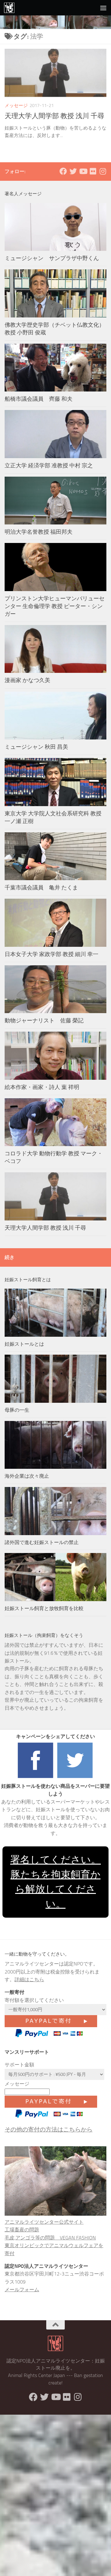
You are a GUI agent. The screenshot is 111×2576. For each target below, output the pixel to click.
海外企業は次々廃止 (27, 1476)
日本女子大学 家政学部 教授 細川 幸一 (51, 954)
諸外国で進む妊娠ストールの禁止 (42, 1542)
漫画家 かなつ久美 (27, 680)
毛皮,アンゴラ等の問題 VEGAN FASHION (50, 2238)
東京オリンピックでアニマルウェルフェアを (54, 2245)
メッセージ (16, 106)
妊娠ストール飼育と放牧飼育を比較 (44, 1608)
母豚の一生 (17, 1410)
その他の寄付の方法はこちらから (49, 2129)
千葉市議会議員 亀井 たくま (41, 888)
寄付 (10, 2253)
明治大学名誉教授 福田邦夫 (39, 532)
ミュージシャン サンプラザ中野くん (52, 258)
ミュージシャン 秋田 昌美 (36, 747)
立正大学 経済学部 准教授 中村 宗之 (49, 466)
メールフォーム (22, 2290)
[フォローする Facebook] (63, 171)
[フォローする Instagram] (103, 171)
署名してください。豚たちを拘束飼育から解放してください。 (55, 1882)
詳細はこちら (29, 1980)
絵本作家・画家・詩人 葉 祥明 (42, 1087)
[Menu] (103, 8)
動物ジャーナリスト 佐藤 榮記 (44, 1021)
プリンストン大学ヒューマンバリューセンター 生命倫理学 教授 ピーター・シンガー (55, 606)
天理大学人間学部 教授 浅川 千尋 (54, 116)
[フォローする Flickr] (93, 171)
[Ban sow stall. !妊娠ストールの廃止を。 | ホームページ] (11, 8)
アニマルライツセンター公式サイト (44, 2222)
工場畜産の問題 (22, 2230)
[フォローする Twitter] (73, 171)
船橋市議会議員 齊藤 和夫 (39, 399)
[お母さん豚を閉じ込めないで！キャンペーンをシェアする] (36, 1778)
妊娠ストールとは (24, 1344)
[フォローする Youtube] (83, 171)
